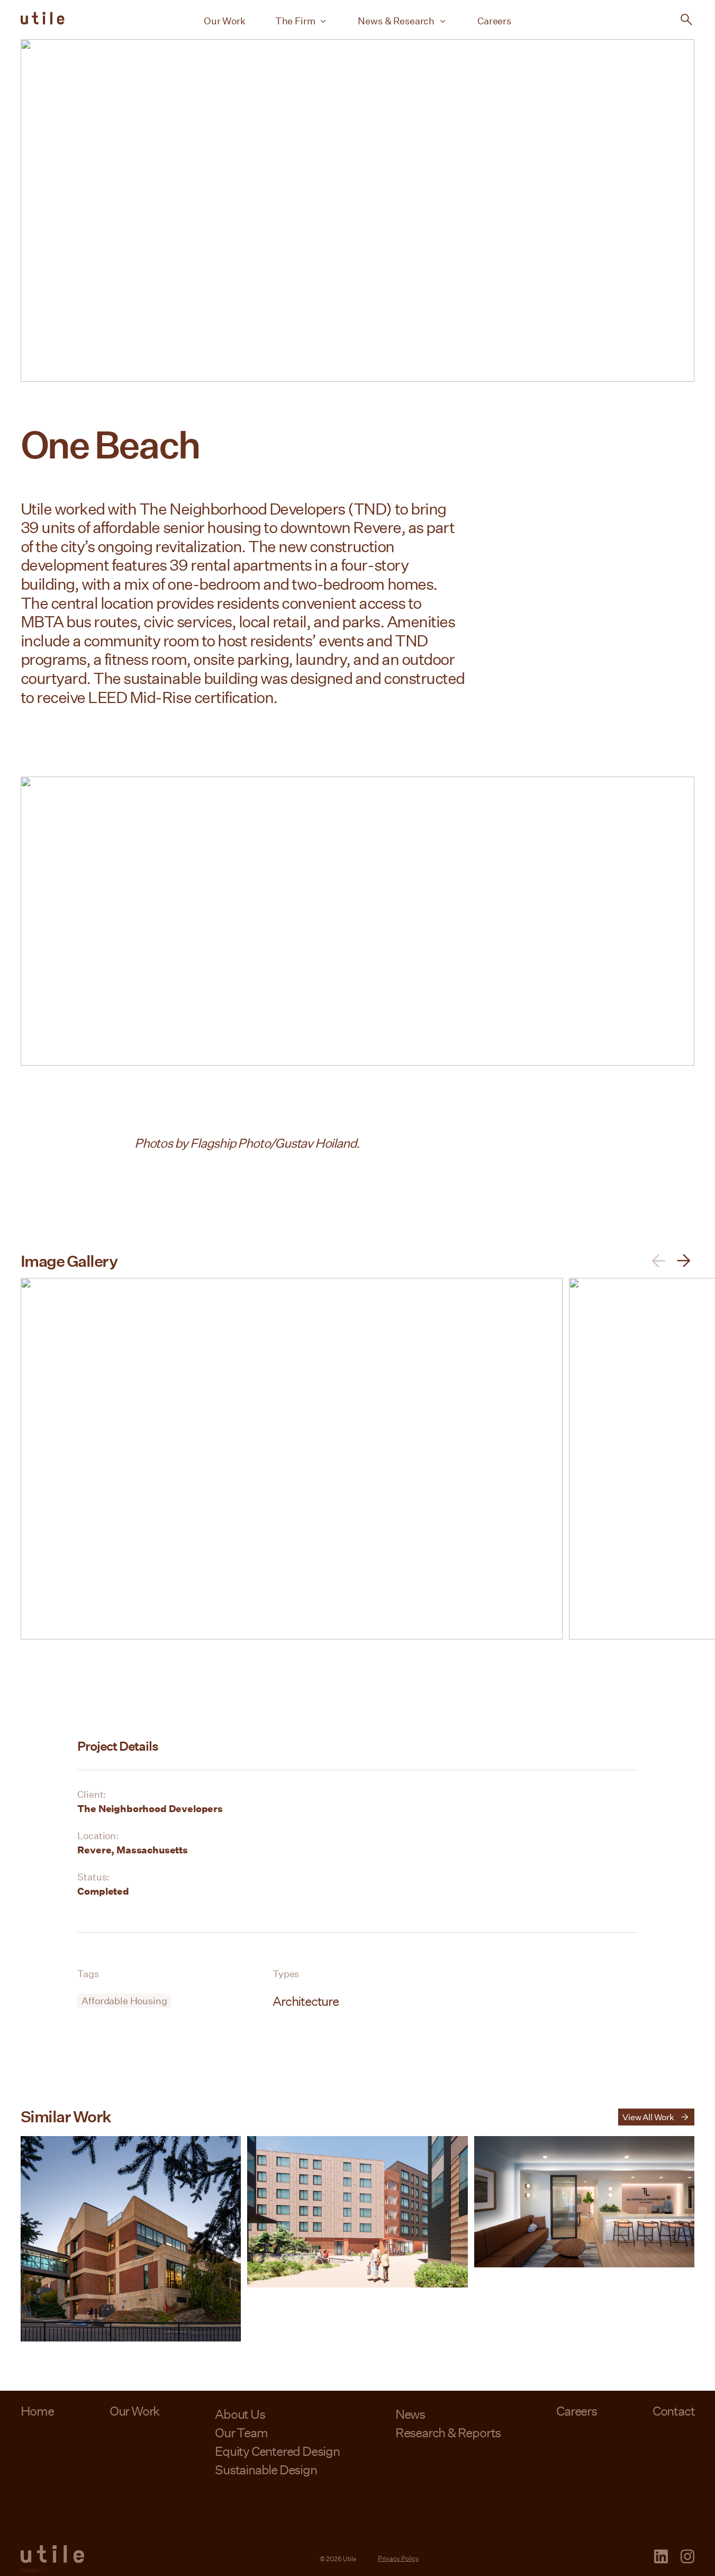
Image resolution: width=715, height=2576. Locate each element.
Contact (674, 2411)
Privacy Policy (399, 2558)
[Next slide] (684, 1261)
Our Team (241, 2432)
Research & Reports (448, 2432)
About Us (240, 2414)
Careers (494, 21)
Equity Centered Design (277, 2451)
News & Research (396, 21)
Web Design (29, 2569)
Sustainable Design (266, 2469)
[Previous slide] (658, 1261)
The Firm (295, 21)
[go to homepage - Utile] (52, 2554)
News (410, 2414)
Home (37, 2411)
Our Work (225, 21)
